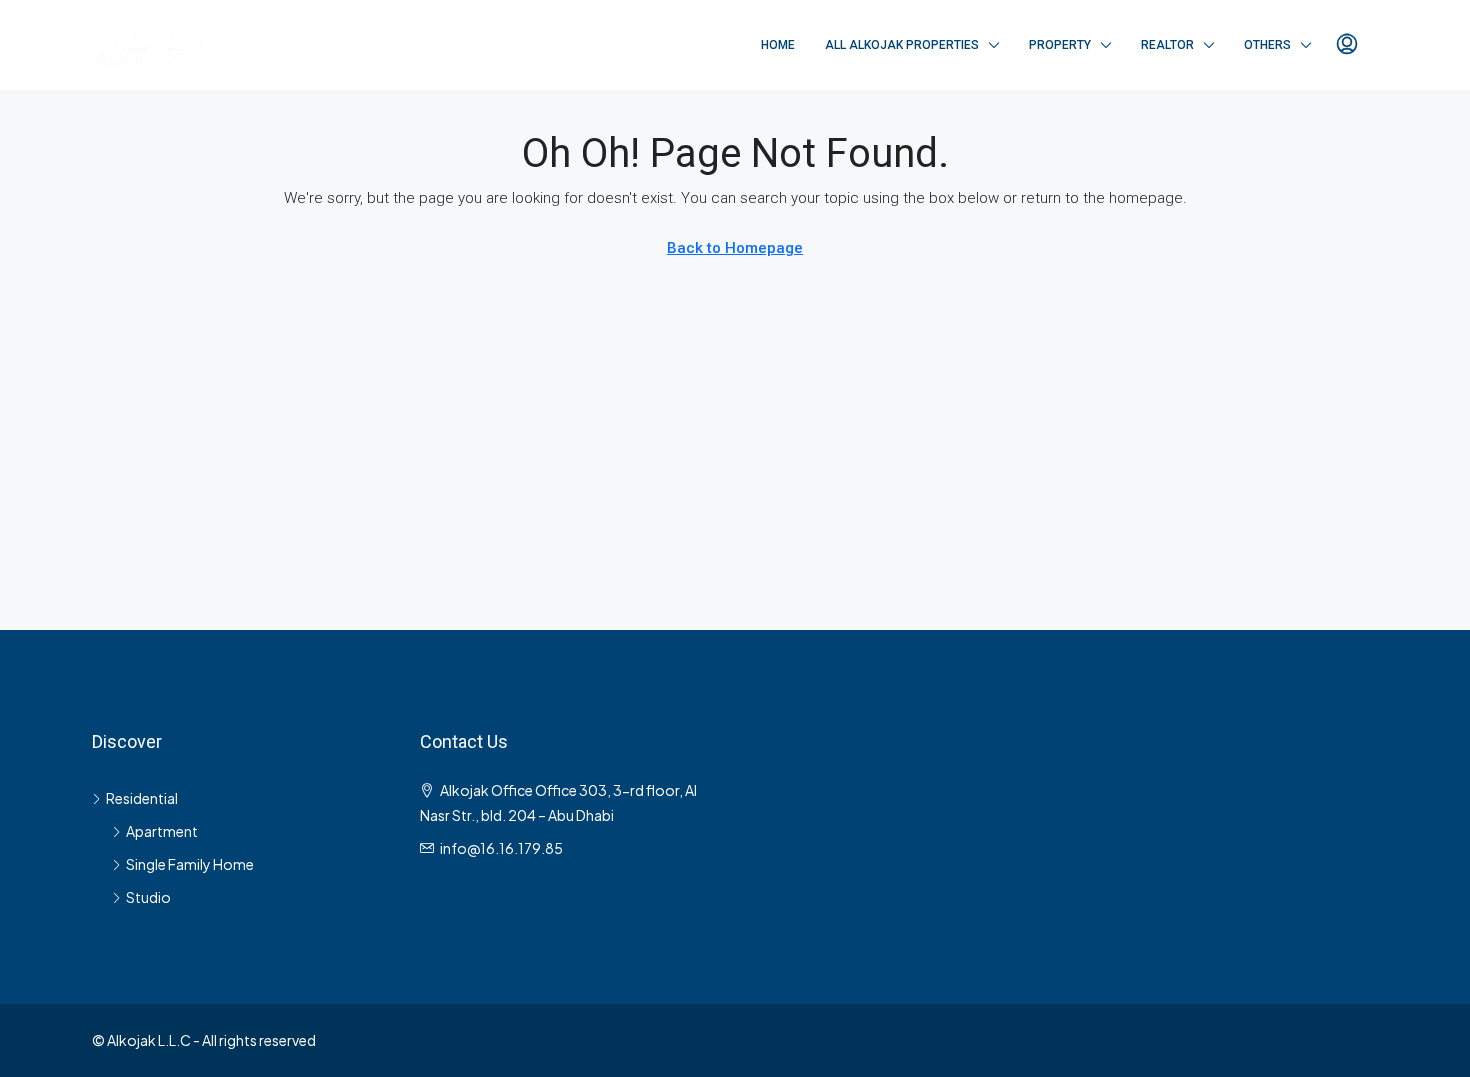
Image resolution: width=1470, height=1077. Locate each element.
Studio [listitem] (148, 897)
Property (1060, 45)
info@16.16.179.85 (501, 848)
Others (1267, 45)
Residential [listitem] (142, 798)
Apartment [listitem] (162, 831)
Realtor (1167, 45)
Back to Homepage (735, 248)
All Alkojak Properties (902, 45)
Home (778, 45)
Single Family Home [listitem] (190, 864)
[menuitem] (1347, 45)
